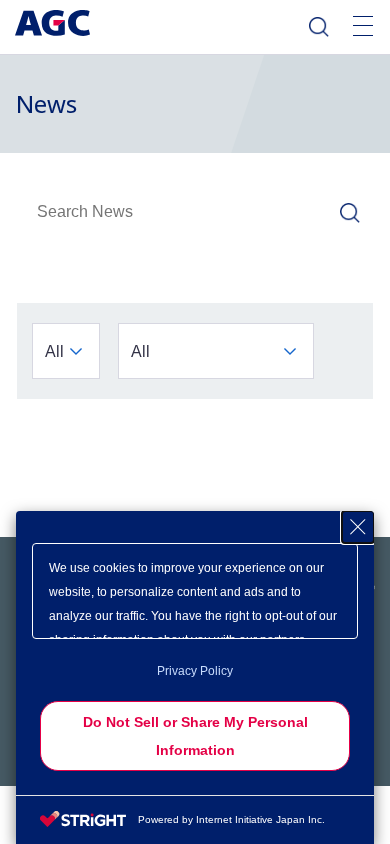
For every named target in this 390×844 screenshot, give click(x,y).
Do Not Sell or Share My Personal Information (195, 736)
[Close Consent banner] (358, 527)
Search (319, 27)
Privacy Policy (195, 671)
